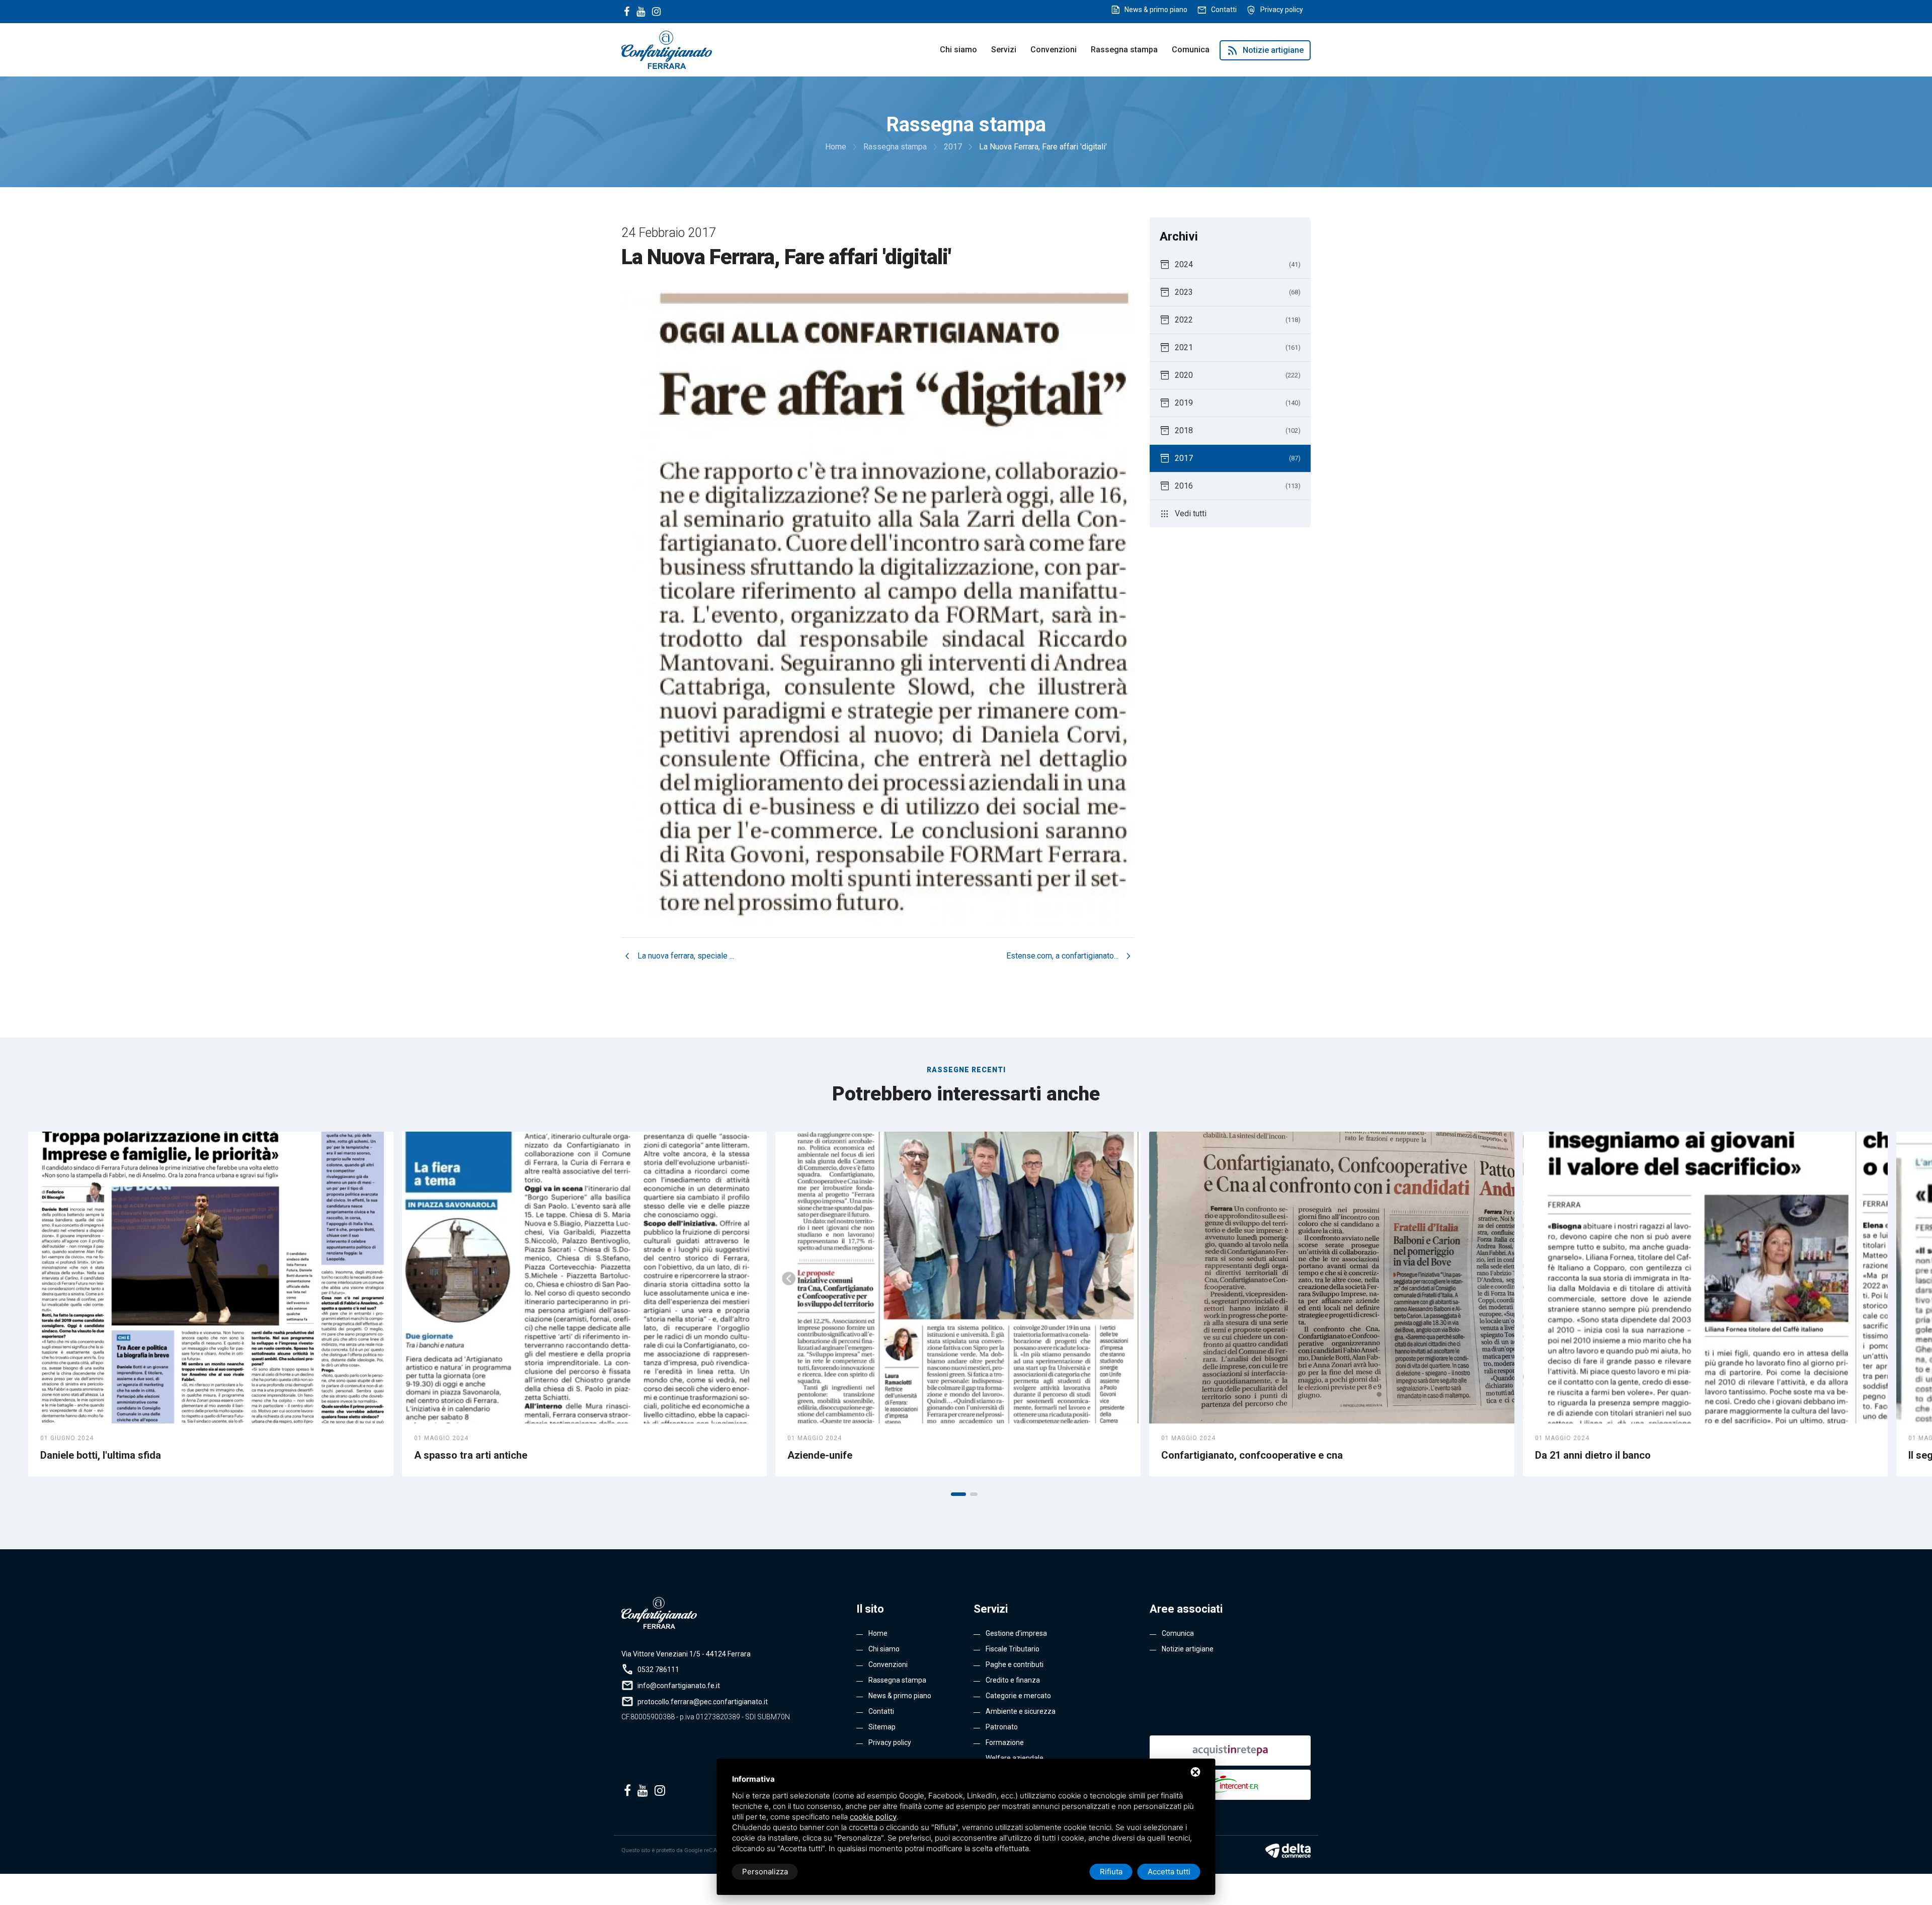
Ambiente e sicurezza (1021, 1711)
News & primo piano (1156, 10)
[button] (958, 1494)
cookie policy (873, 1817)
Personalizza (765, 1872)
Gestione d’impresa (1016, 1633)
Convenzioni (1054, 50)
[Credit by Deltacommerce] (1288, 1851)
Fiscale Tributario (1013, 1649)
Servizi (1004, 50)
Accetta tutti (1169, 1872)
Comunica (1191, 50)
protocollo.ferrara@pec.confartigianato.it (703, 1702)
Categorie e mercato (1018, 1696)
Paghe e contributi (1015, 1664)
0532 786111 (658, 1670)
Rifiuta (1111, 1872)
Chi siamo (958, 50)
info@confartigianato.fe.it (679, 1686)
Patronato (1002, 1727)
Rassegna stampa (1124, 50)
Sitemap (882, 1727)
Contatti (1224, 10)
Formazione (1005, 1742)
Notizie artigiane (1265, 50)
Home (878, 1633)
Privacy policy (1282, 10)
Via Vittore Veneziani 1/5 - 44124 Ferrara (686, 1654)
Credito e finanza (1013, 1680)
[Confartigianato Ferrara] (667, 49)
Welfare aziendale (1015, 1758)
